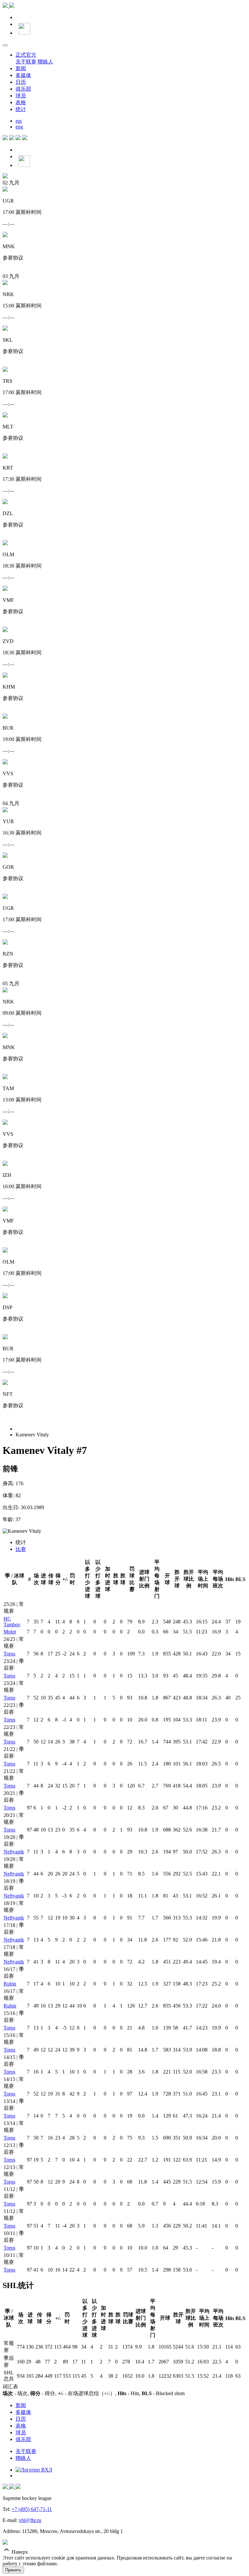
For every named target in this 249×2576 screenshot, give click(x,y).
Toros (9, 1654)
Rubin (10, 1984)
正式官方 (26, 55)
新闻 (21, 68)
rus (19, 121)
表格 (21, 102)
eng (19, 127)
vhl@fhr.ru (30, 2520)
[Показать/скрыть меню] (5, 45)
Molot (10, 1632)
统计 (21, 109)
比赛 (21, 1549)
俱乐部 (23, 89)
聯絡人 (45, 62)
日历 (21, 82)
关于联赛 (26, 62)
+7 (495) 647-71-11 (32, 2509)
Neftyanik (14, 1852)
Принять (13, 2570)
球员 (21, 96)
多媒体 (23, 75)
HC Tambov (12, 1622)
